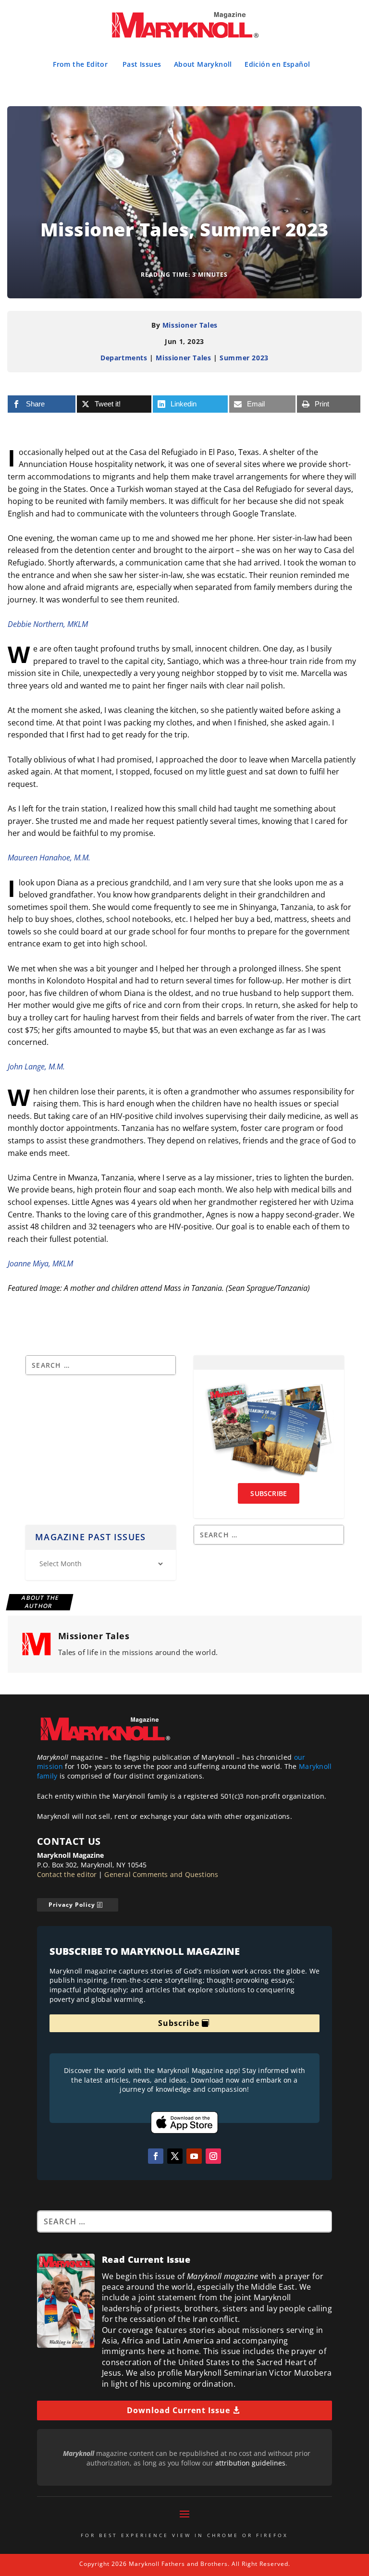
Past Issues (142, 64)
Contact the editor (67, 1874)
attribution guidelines (250, 2463)
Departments (124, 358)
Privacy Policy (72, 1905)
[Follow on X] (175, 2156)
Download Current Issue (178, 2410)
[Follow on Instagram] (213, 2156)
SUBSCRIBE (269, 1493)
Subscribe (179, 2023)
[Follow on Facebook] (156, 2156)
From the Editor (80, 64)
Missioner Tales (190, 325)
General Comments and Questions (161, 1874)
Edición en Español (277, 64)
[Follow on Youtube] (194, 2156)
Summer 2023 (244, 358)
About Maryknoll (203, 64)
